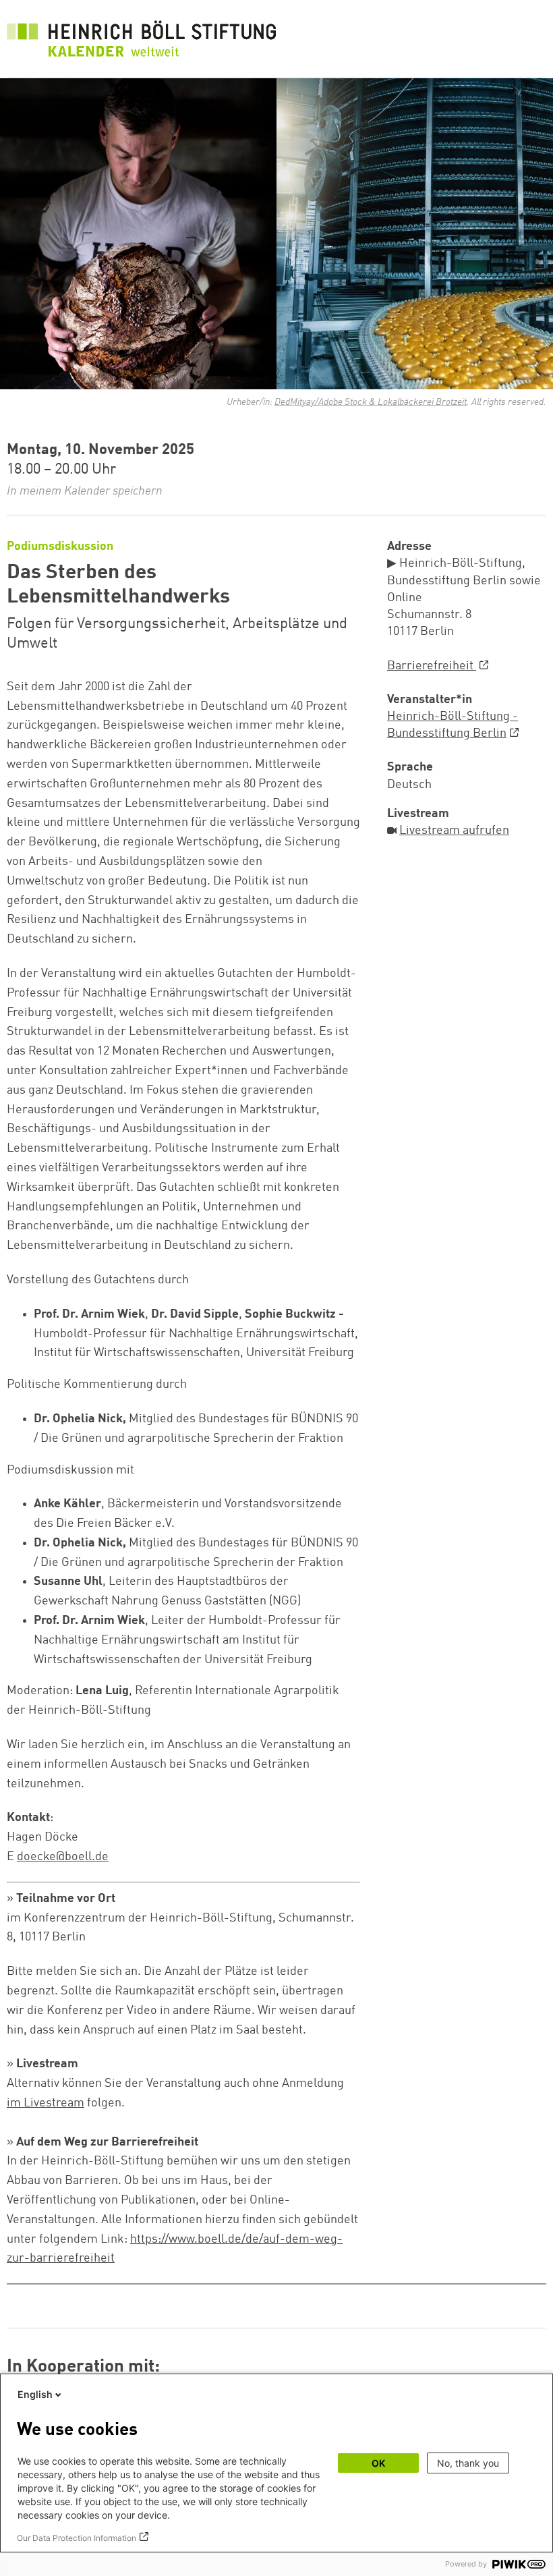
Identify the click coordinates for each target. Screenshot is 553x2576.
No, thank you (468, 2463)
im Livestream (46, 2103)
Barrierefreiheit (432, 666)
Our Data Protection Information (77, 2538)
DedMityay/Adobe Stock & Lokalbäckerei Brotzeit (371, 402)
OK (378, 2463)
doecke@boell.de (63, 1857)
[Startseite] (142, 42)
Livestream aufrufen (454, 831)
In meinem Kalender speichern (85, 491)
